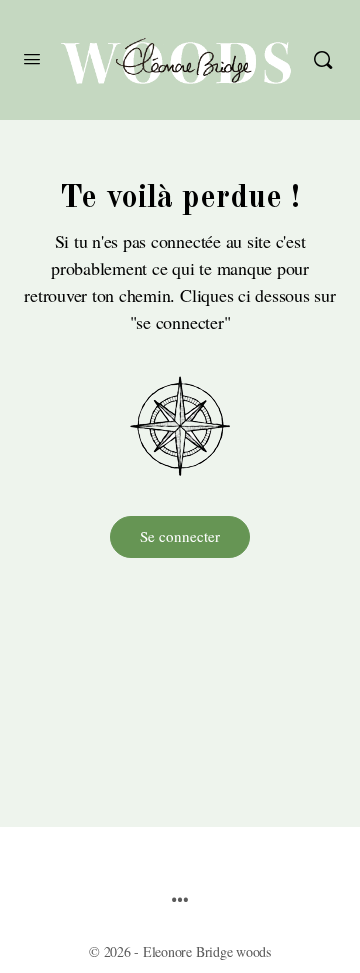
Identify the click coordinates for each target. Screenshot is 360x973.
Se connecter (180, 536)
